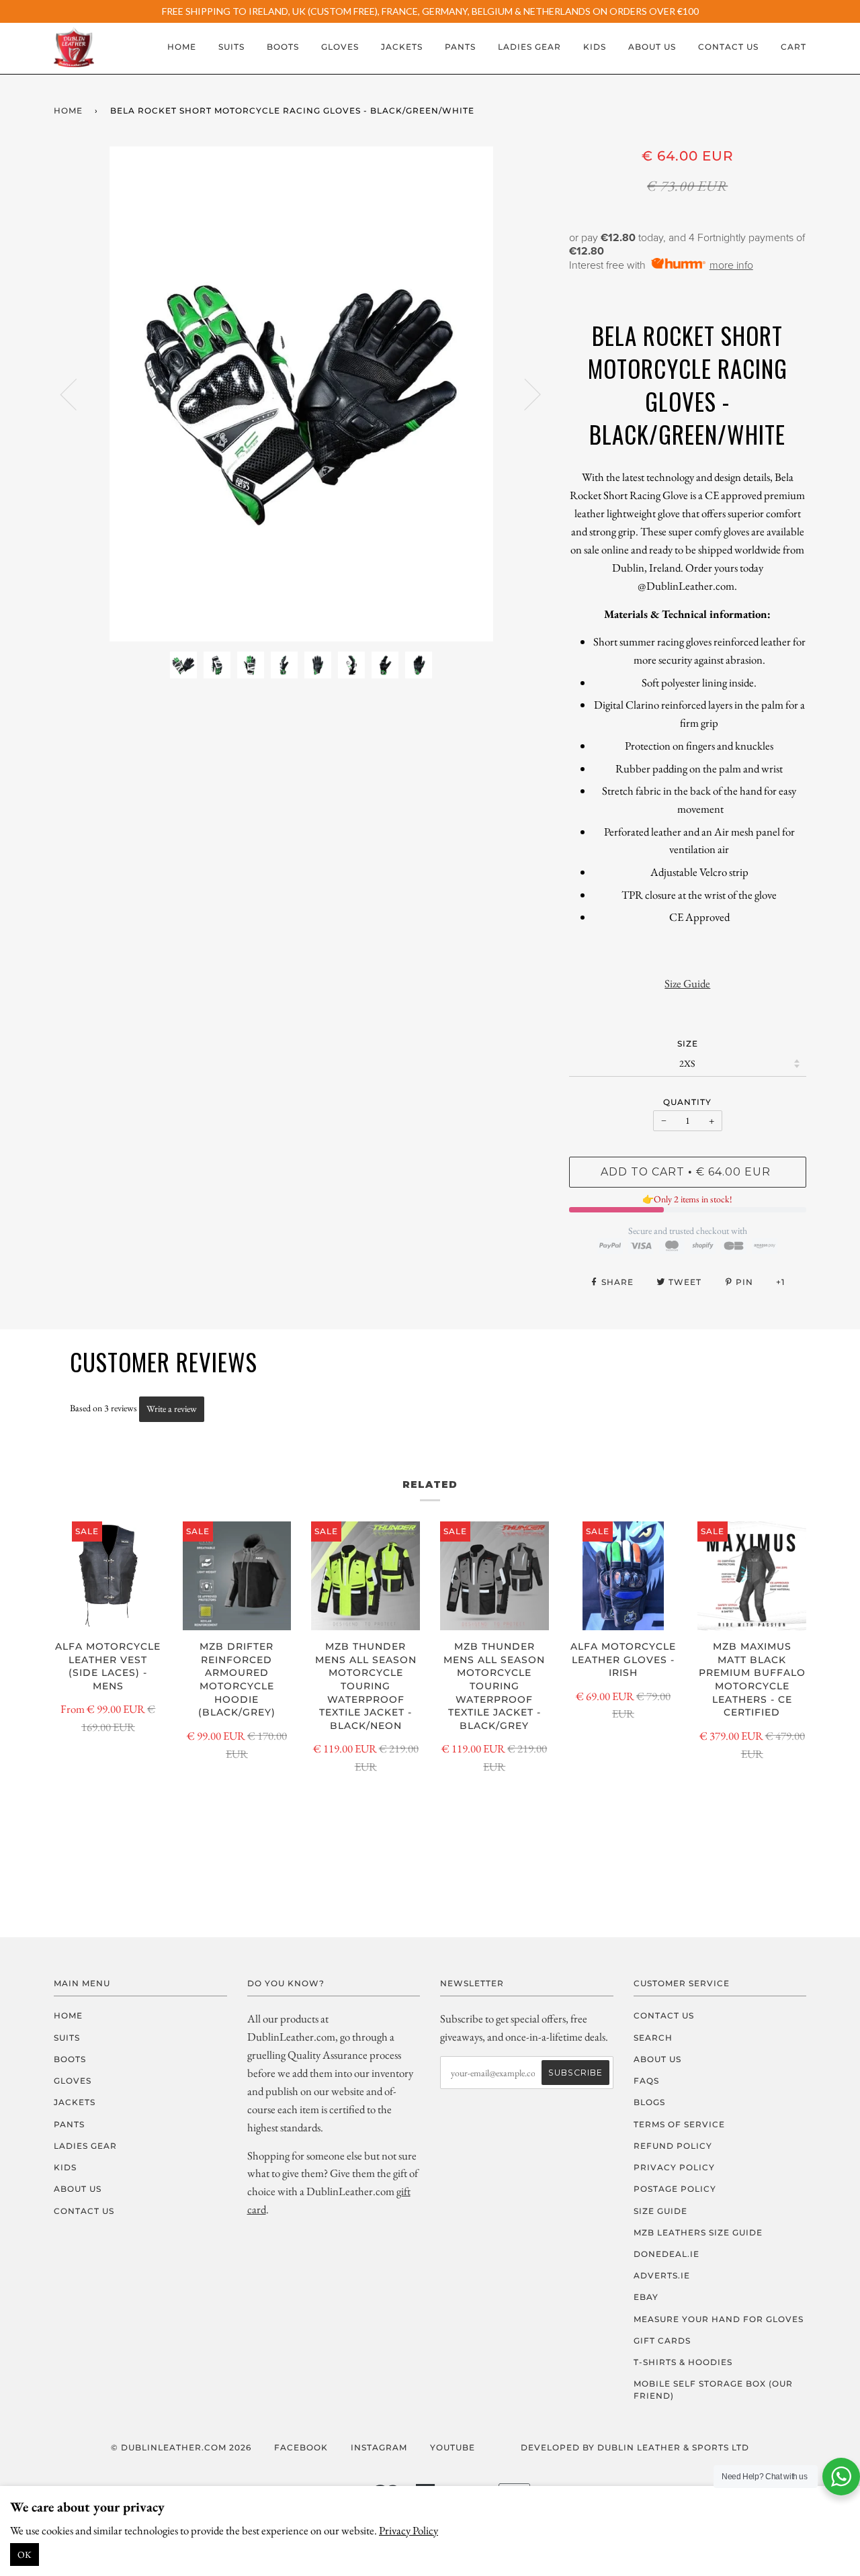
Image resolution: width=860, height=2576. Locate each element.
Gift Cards (662, 2341)
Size (688, 1043)
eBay (646, 2297)
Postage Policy (675, 2189)
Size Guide (687, 983)
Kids (595, 47)
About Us (652, 47)
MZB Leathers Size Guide (698, 2232)
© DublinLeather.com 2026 (181, 2447)
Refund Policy (673, 2146)
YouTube (453, 2447)
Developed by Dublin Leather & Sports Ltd (635, 2447)
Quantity (687, 1102)
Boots (283, 47)
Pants (460, 47)
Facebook (301, 2447)
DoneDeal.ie (666, 2254)
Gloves (340, 47)
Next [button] (524, 394)
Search (653, 2038)
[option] (301, 394)
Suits (231, 47)
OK (25, 2555)
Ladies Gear (529, 47)
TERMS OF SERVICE (679, 2124)
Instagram (379, 2447)
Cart (793, 47)
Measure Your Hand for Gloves (719, 2319)
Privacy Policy (408, 2530)
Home (182, 47)
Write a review (172, 1409)
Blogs (649, 2102)
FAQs (646, 2081)
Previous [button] (77, 394)
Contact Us (728, 47)
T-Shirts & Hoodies (683, 2362)
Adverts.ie (662, 2275)
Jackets (402, 47)
